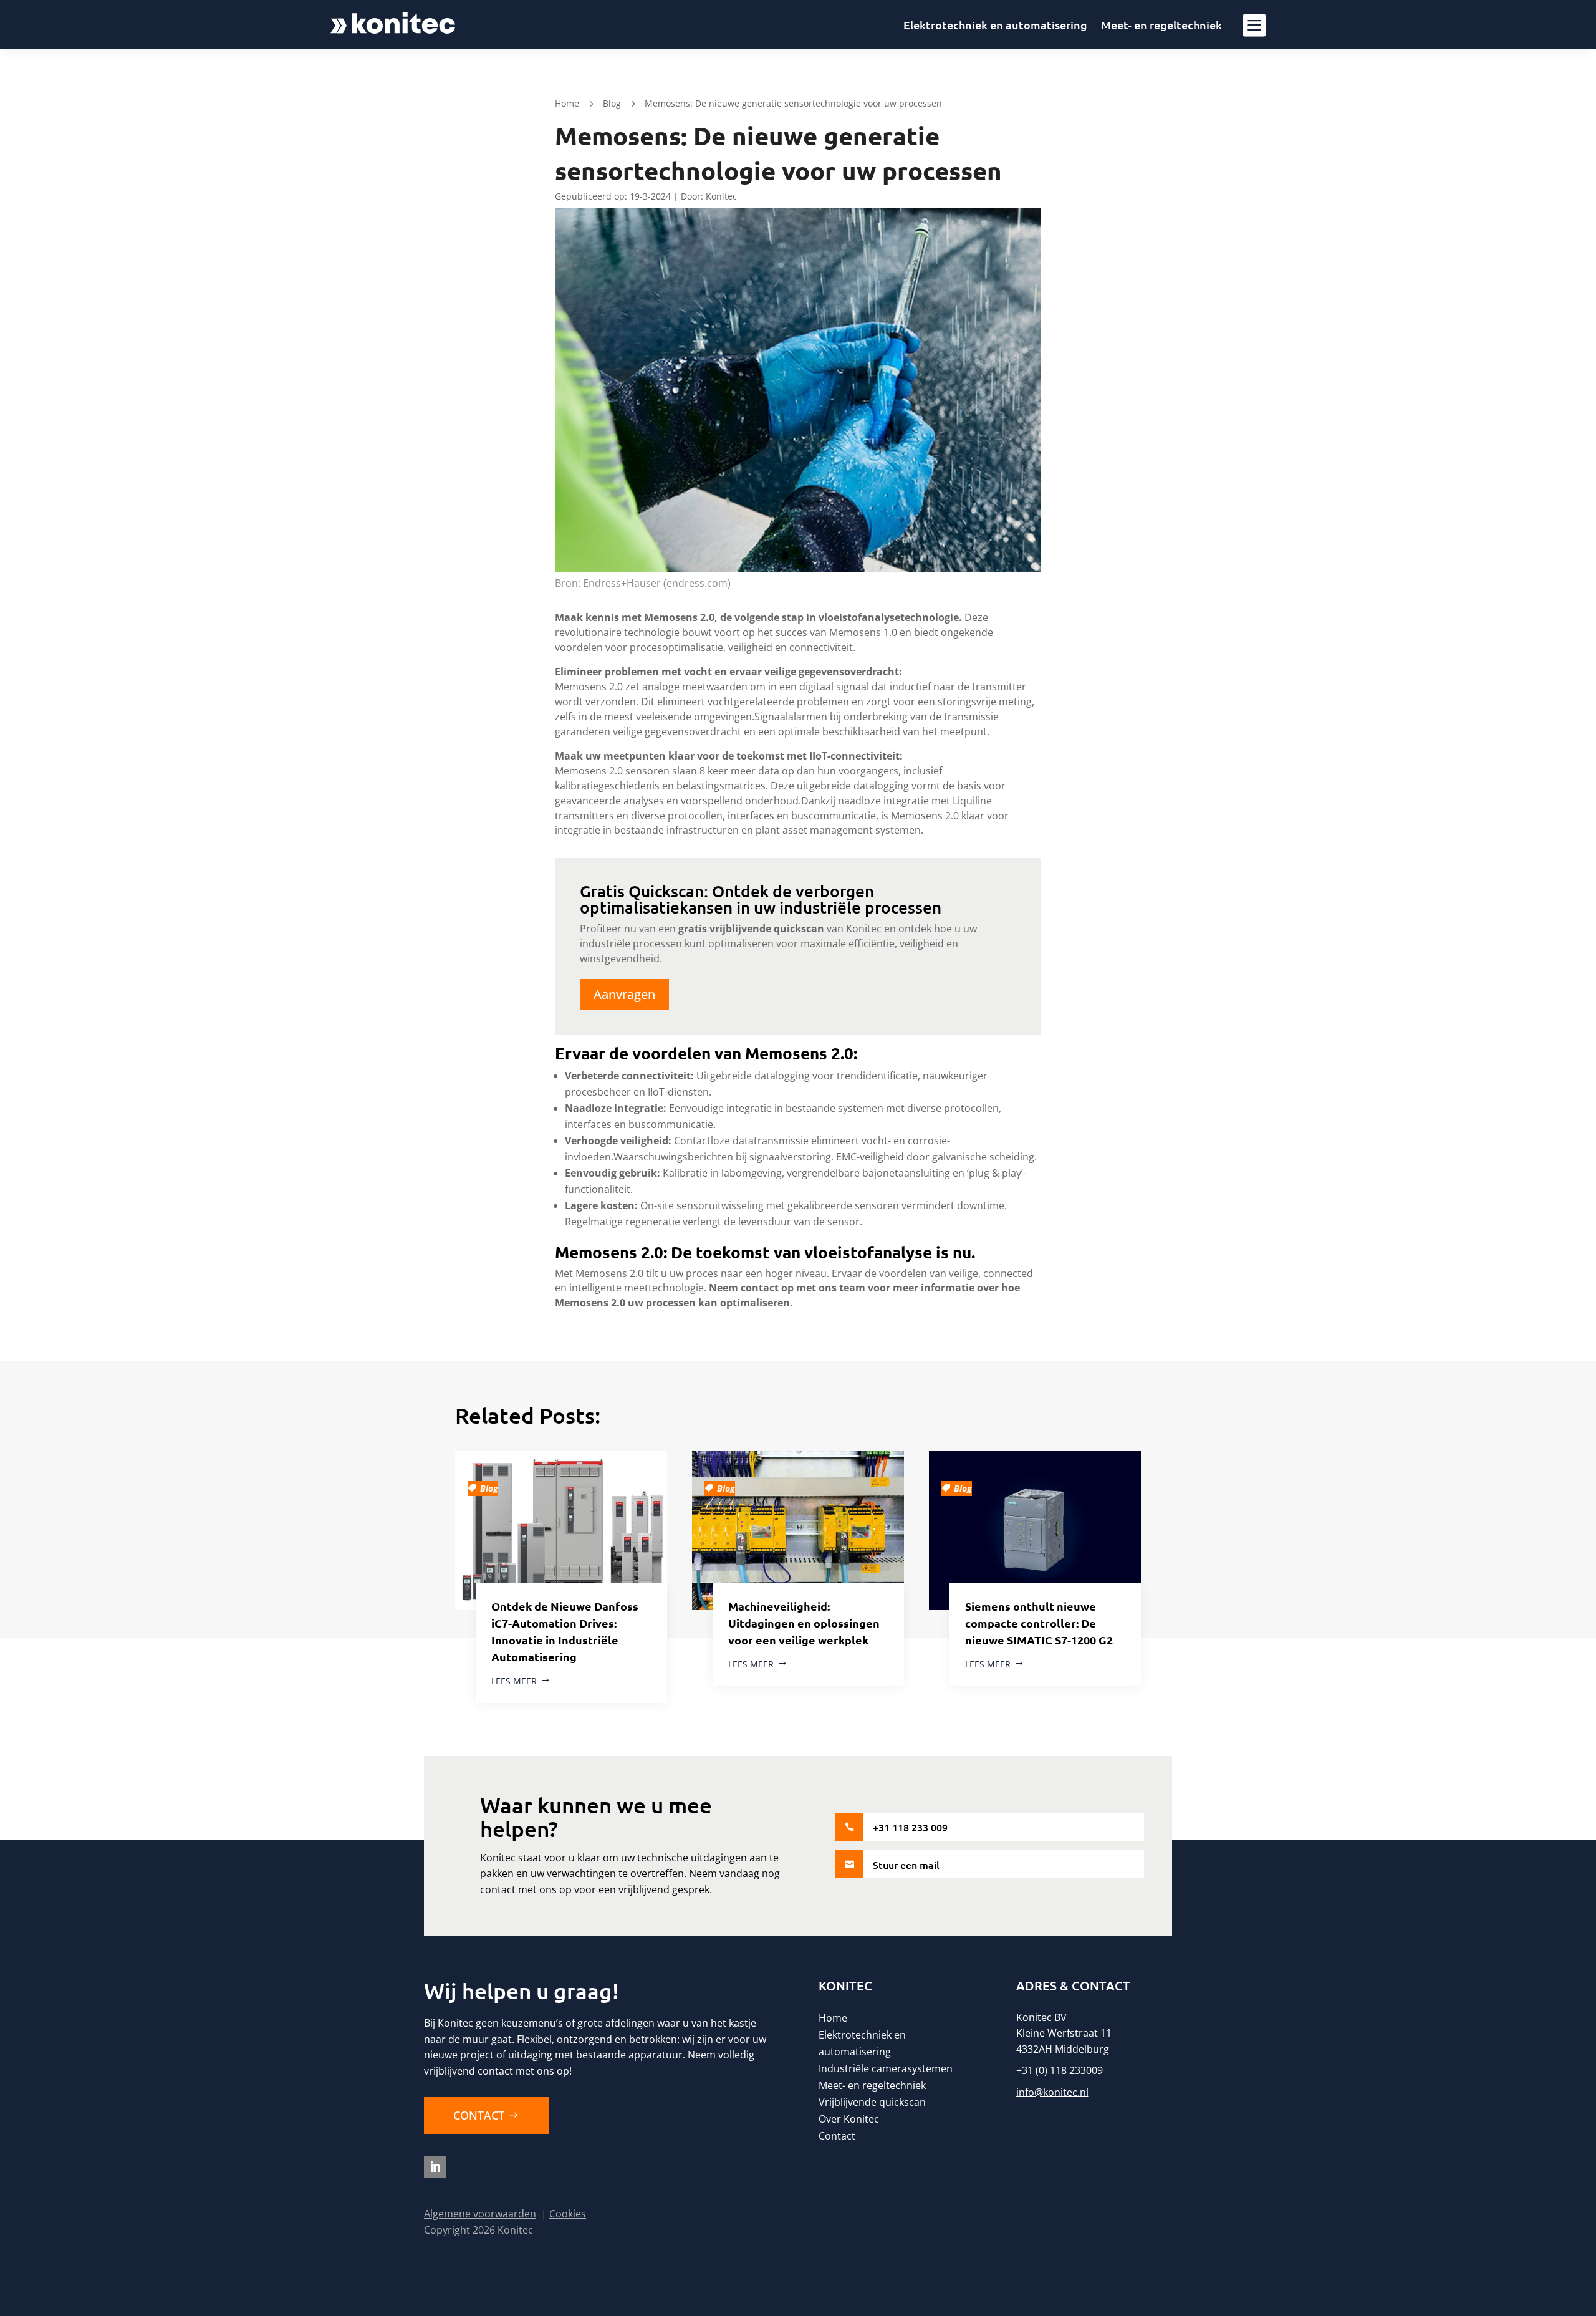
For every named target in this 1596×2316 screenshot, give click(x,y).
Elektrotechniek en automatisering (995, 26)
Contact (479, 2115)
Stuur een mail (906, 1865)
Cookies (568, 2214)
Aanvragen (624, 994)
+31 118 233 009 (910, 1827)
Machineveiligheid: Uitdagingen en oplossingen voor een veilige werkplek (804, 1623)
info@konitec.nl (1052, 2092)
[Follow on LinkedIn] (435, 2167)
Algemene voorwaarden (480, 2214)
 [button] (1254, 24)
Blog (612, 103)
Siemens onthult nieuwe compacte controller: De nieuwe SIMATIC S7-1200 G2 (1039, 1623)
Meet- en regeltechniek (1161, 26)
